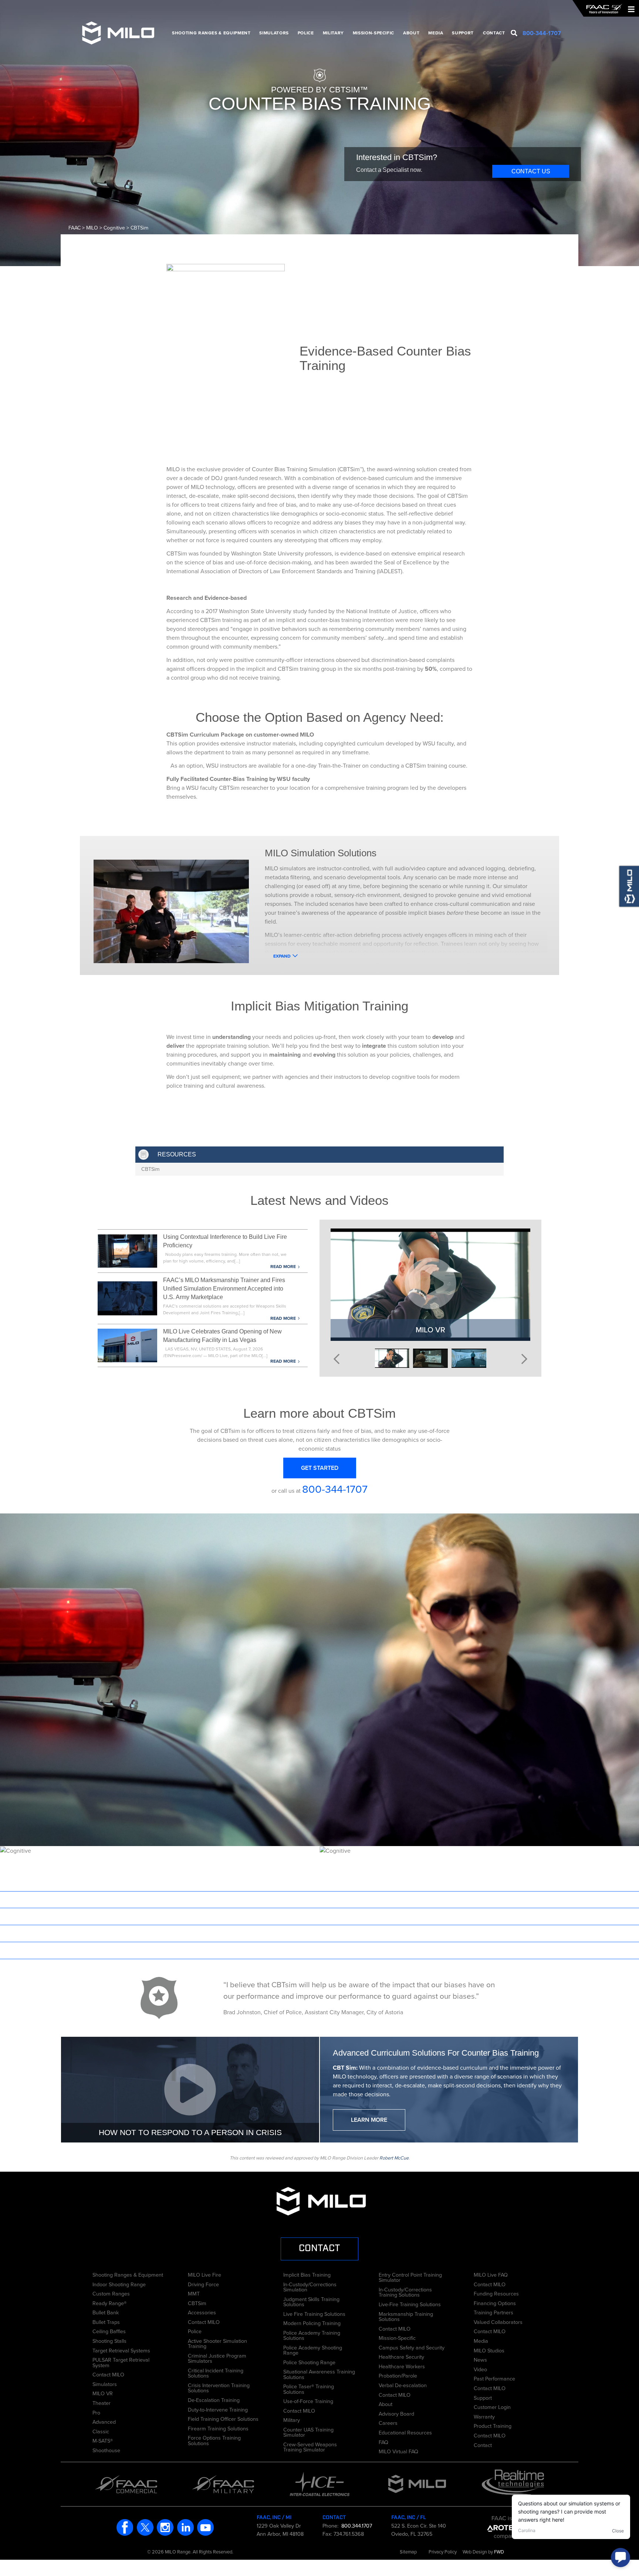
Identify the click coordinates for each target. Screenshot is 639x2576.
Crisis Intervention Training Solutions (219, 2387)
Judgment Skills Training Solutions (311, 2301)
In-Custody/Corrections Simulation (310, 2286)
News (480, 2359)
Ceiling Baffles (109, 2331)
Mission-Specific (373, 33)
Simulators (274, 33)
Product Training (493, 2425)
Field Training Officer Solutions (223, 2418)
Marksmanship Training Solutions (406, 2316)
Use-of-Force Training (308, 2400)
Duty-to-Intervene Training (218, 2409)
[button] (337, 1357)
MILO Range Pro (479, 1933)
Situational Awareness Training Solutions (319, 2374)
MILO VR (103, 2393)
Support (463, 33)
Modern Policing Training (312, 2322)
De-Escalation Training (160, 1950)
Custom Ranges (111, 2293)
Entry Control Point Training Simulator (410, 2277)
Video (480, 2369)
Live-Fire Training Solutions (410, 2304)
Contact (494, 33)
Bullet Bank (106, 2312)
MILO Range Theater (479, 1899)
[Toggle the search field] (514, 33)
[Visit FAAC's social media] (125, 2527)
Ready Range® (109, 2303)
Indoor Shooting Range (119, 2284)
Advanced (104, 2421)
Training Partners (493, 2312)
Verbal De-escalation (403, 2385)
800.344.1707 (356, 2526)
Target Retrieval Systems (121, 2350)
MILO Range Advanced (479, 1916)
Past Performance (494, 2378)
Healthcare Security (401, 2356)
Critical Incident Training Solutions (216, 2373)
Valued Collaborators (498, 2321)
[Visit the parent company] (506, 2527)
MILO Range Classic (479, 1950)
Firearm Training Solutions (218, 2428)
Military (333, 33)
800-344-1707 (335, 1489)
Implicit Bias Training (307, 2274)
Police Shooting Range (309, 2362)
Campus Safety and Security (412, 2347)
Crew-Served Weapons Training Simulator (310, 2446)
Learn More (369, 2120)
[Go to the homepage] (604, 9)
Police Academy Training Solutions (312, 2335)
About (411, 33)
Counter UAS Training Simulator (308, 2432)
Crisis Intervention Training (160, 1899)
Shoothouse (106, 2450)
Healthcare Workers (402, 2366)
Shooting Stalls (109, 2340)
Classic (101, 2431)
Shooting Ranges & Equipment (211, 33)
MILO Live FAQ (491, 2274)
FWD (499, 2552)
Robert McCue (394, 2158)
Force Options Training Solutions (214, 2440)
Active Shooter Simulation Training (217, 2343)
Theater (102, 2402)
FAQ (383, 2441)
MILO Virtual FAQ (398, 2451)
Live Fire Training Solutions (314, 2313)
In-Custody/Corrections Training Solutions (405, 2292)
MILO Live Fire (204, 2274)
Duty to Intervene (160, 1933)
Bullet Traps (106, 2321)
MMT (194, 2293)
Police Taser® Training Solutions (309, 2388)
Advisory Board (396, 2413)
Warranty (484, 2416)
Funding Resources (496, 2293)
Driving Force (203, 2284)
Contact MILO (108, 2374)
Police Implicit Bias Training (160, 1916)
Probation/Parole (398, 2375)
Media (436, 33)
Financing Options (495, 2303)
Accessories (202, 2312)
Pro (96, 2412)
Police (306, 33)
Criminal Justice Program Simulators (217, 2358)
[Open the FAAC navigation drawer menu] (629, 9)
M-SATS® (103, 2440)
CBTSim (151, 1169)
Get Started (320, 1468)
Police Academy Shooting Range (313, 2350)
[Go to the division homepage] (121, 33)
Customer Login (492, 2406)
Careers (388, 2422)
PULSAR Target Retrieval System (121, 2362)
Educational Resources (405, 2432)
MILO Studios (489, 2350)
